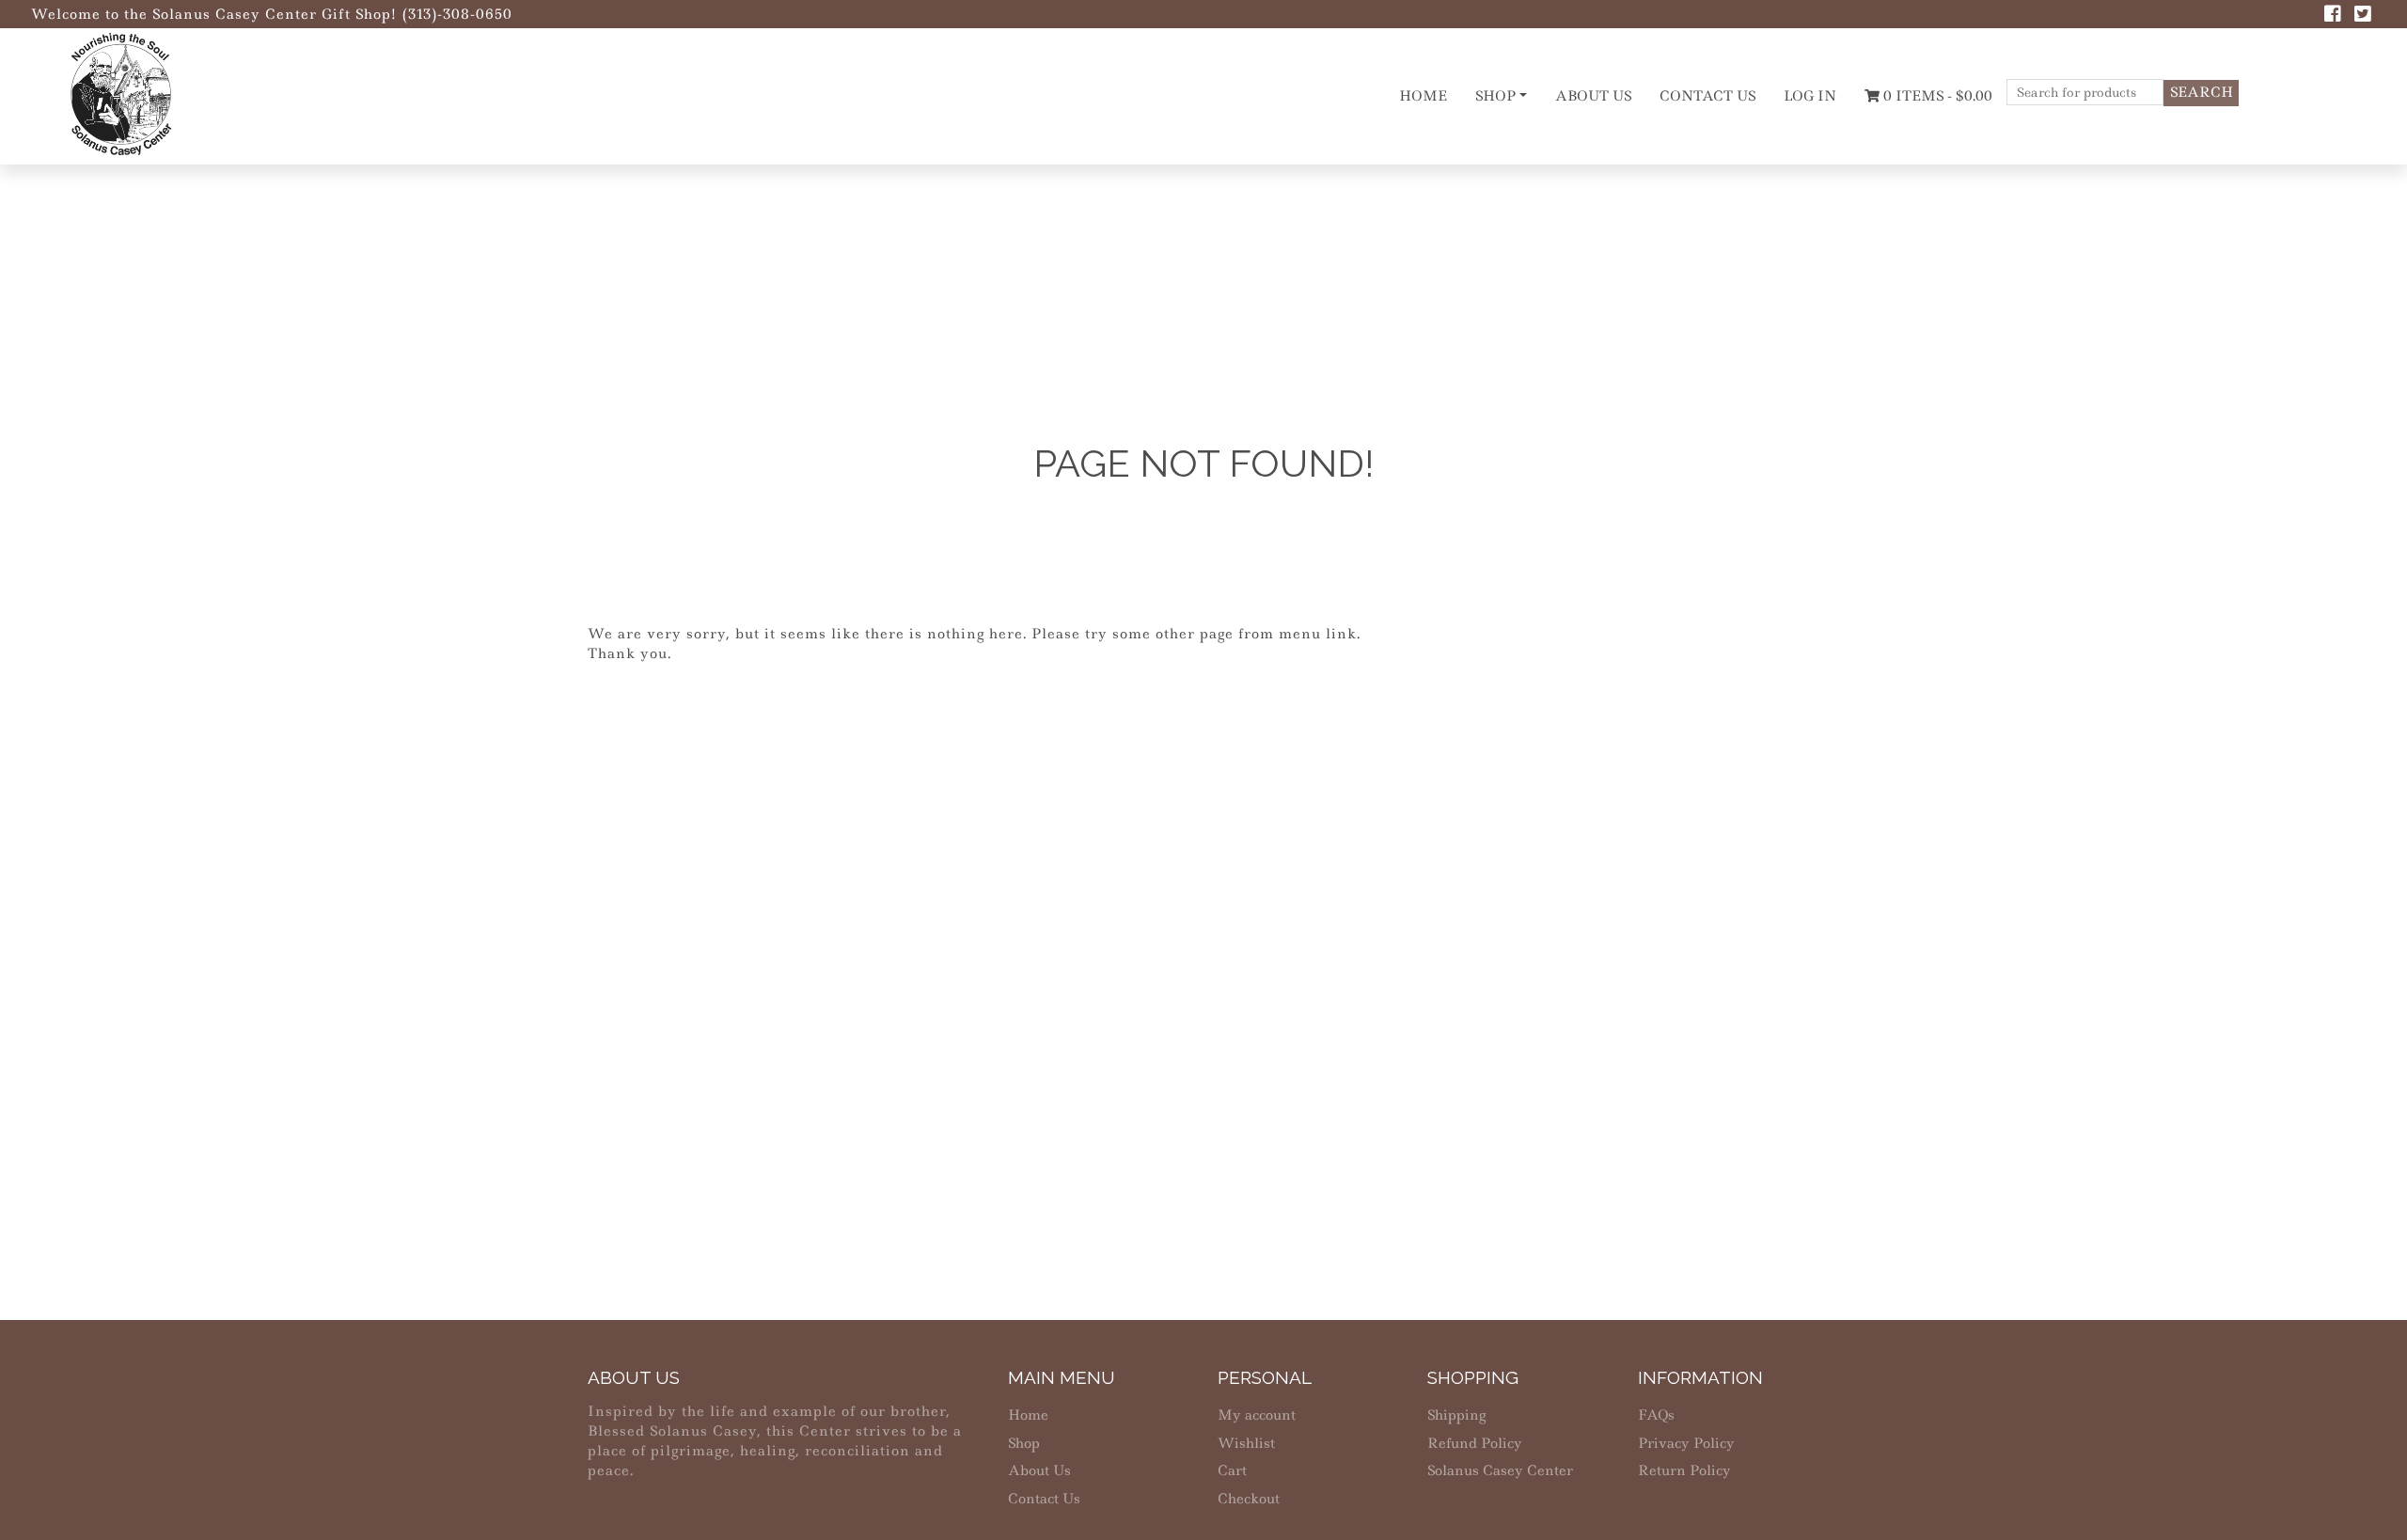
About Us (1593, 96)
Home (1423, 96)
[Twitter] (2363, 16)
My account (1257, 1415)
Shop (1495, 96)
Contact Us (1707, 96)
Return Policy (1684, 1470)
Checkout (1249, 1499)
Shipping (1456, 1415)
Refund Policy (1475, 1443)
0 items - (1936, 96)
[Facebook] (2333, 16)
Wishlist (1246, 1443)
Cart (1232, 1470)
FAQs (1656, 1415)
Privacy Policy (1686, 1443)
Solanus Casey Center (1500, 1470)
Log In (1810, 96)
